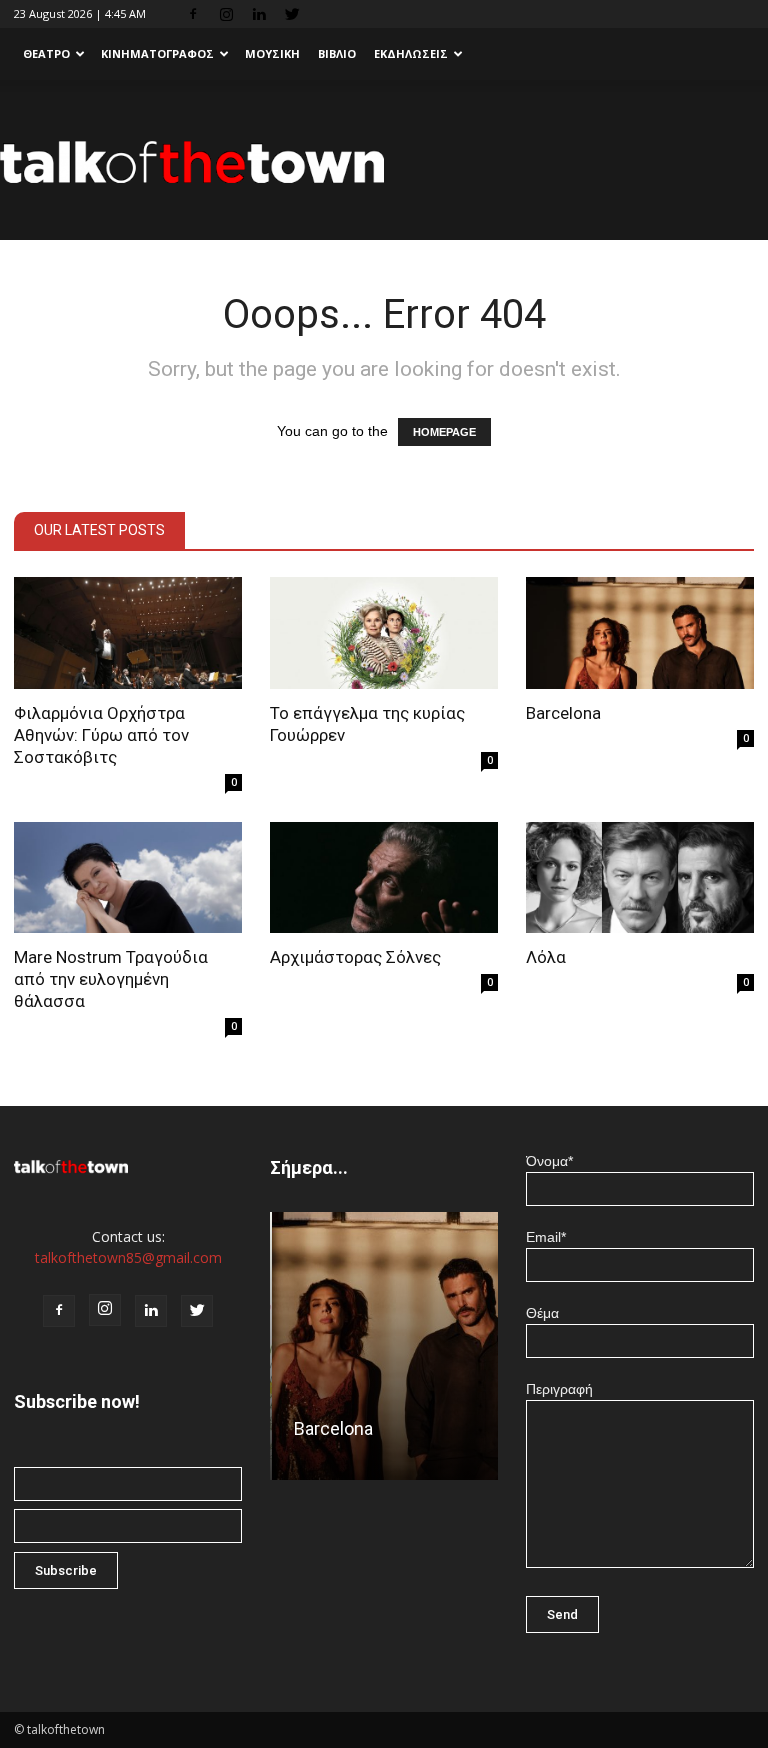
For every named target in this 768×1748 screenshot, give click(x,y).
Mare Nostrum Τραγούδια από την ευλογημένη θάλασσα (111, 979)
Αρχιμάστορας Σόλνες (355, 957)
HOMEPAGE (444, 432)
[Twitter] (292, 14)
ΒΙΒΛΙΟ (337, 53)
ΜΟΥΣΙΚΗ (272, 53)
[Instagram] (226, 14)
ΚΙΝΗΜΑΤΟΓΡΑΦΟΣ (157, 53)
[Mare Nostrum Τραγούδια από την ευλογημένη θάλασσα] (128, 878)
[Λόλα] (640, 878)
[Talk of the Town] (384, 161)
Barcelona (563, 713)
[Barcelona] (640, 633)
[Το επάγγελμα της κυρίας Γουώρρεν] (384, 633)
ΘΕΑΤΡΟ (46, 53)
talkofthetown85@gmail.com (128, 1257)
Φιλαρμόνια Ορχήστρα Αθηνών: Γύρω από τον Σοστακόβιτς (101, 735)
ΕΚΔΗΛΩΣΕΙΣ (411, 53)
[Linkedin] (259, 14)
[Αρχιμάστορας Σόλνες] (384, 878)
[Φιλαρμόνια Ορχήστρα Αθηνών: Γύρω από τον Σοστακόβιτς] (128, 633)
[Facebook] (193, 14)
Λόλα (546, 957)
